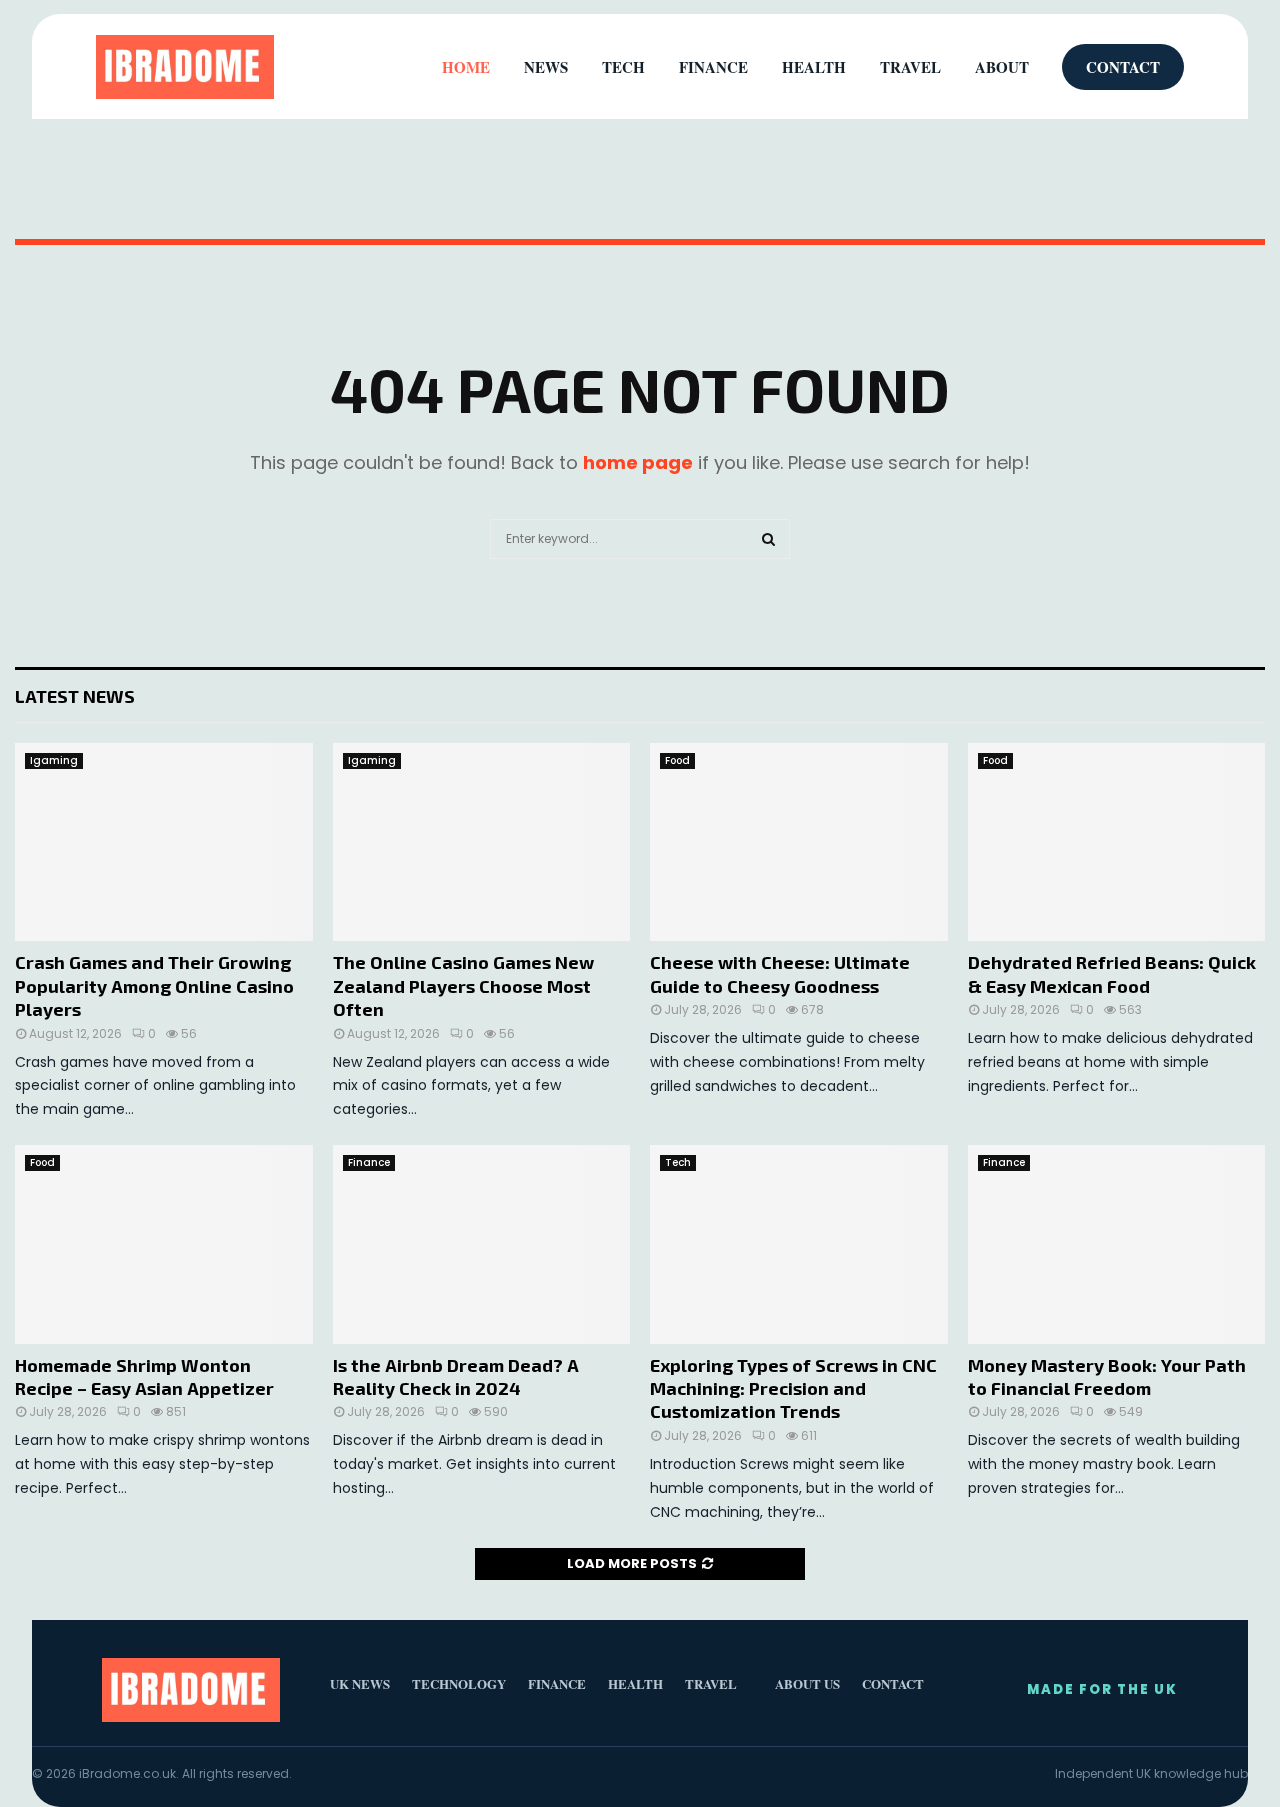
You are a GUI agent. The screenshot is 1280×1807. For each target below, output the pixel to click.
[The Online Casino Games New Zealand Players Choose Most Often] (482, 842)
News (546, 67)
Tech (678, 1162)
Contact (1123, 67)
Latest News (75, 696)
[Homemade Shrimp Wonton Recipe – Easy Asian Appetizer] (164, 1244)
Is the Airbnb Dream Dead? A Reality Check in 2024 (456, 1376)
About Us (807, 1683)
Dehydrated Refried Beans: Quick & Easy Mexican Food (1112, 973)
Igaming (54, 760)
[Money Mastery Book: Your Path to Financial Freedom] (1117, 1244)
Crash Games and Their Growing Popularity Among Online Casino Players (154, 985)
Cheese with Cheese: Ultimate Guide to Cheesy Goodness (780, 973)
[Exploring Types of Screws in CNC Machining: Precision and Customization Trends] (799, 1244)
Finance (369, 1162)
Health (814, 67)
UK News (360, 1683)
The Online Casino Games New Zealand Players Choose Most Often (463, 985)
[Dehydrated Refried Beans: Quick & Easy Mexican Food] (1117, 842)
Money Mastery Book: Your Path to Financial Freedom (1107, 1376)
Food (677, 760)
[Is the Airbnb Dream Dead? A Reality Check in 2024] (482, 1244)
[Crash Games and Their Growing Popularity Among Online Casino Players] (164, 842)
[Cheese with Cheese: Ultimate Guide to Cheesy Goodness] (799, 842)
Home (466, 67)
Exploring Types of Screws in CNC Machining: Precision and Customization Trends (793, 1388)
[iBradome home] (185, 67)
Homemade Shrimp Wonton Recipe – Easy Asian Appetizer (144, 1376)
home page (638, 462)
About (1002, 67)
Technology (459, 1683)
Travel (910, 67)
